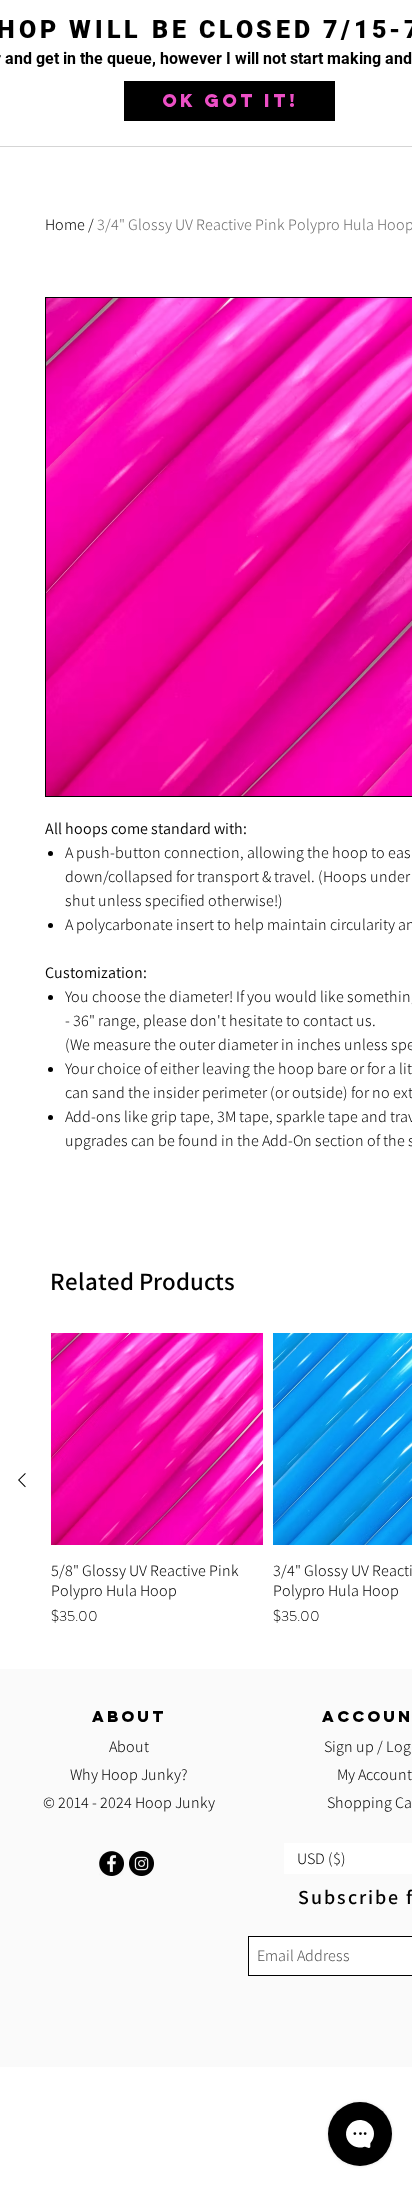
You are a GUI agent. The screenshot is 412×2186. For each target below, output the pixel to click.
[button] (229, 101)
